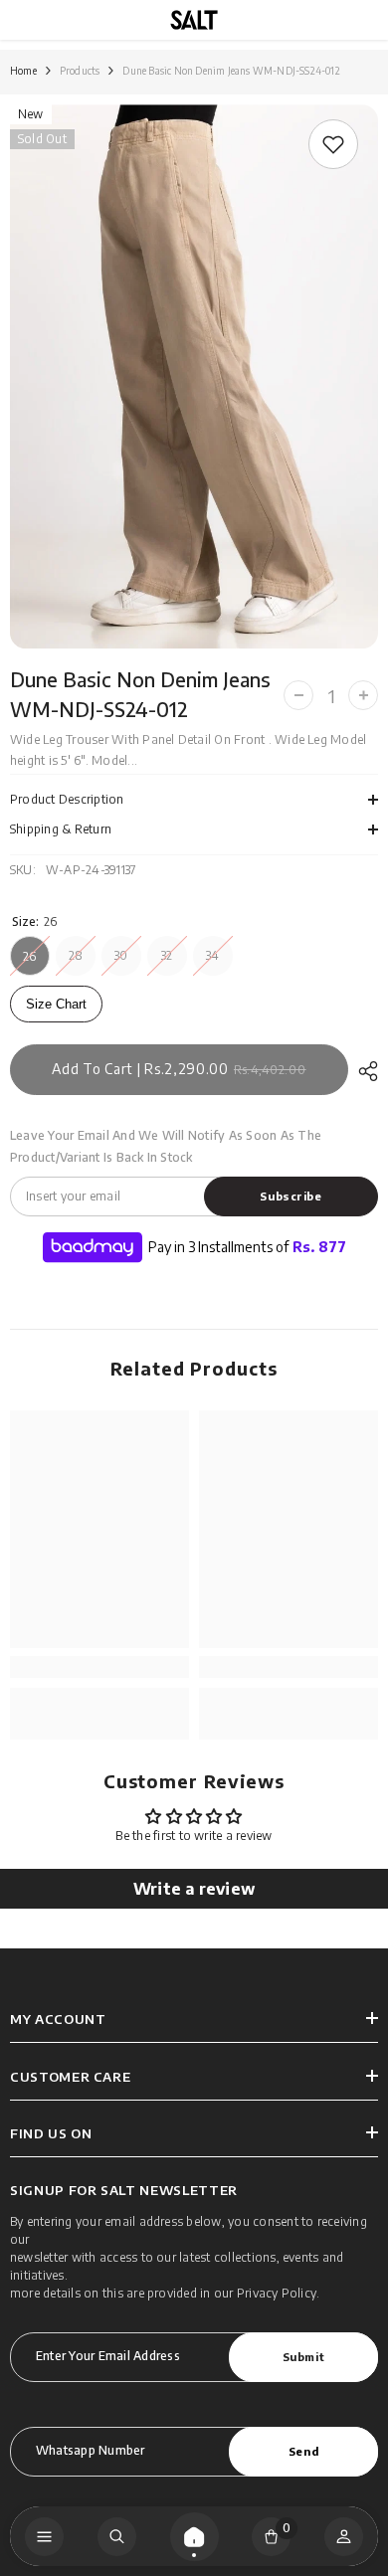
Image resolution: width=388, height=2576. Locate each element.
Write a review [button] (194, 1889)
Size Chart (56, 1004)
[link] (333, 144)
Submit (303, 2356)
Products (80, 71)
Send (303, 2451)
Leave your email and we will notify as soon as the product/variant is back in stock (166, 1146)
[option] (194, 377)
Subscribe (291, 1196)
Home (23, 71)
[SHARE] (363, 1071)
